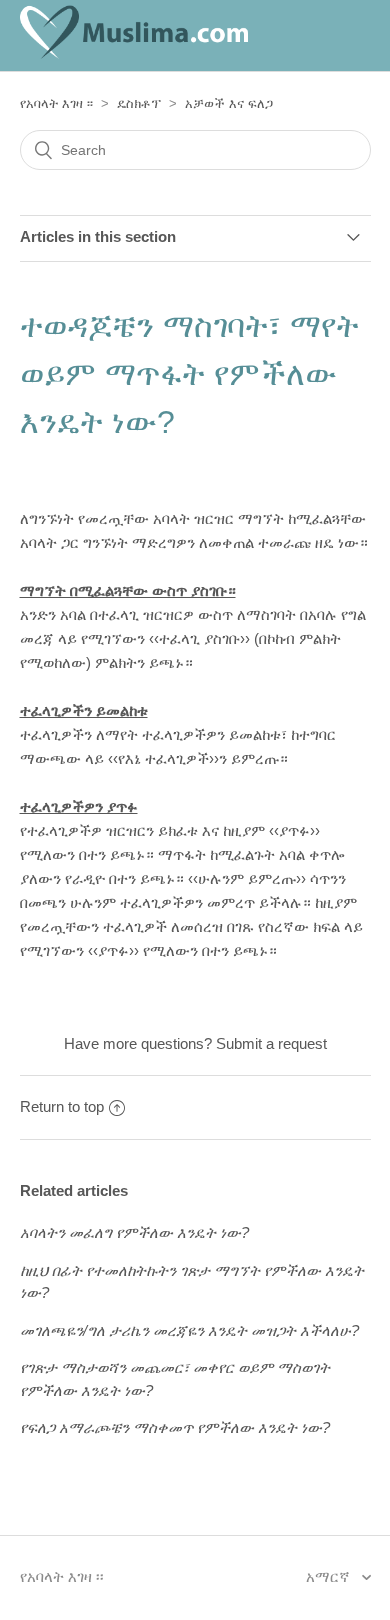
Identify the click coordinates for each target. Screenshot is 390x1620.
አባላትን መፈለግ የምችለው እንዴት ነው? (134, 1232)
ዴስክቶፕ (139, 103)
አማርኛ (330, 1576)
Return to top (62, 1106)
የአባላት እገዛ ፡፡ (56, 103)
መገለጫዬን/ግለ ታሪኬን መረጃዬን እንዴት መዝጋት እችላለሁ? (189, 1330)
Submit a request (271, 1043)
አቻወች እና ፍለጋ (229, 103)
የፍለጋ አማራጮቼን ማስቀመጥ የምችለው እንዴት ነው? (175, 1427)
